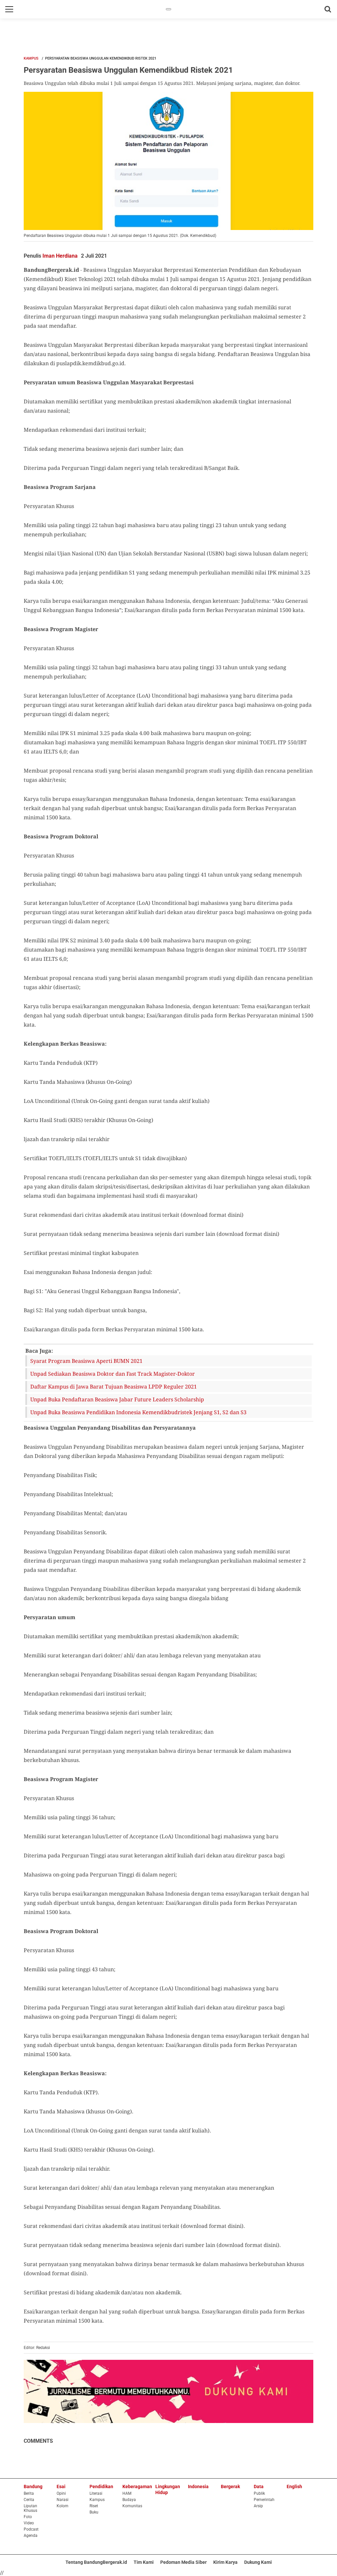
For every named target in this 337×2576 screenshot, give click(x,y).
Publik (259, 2493)
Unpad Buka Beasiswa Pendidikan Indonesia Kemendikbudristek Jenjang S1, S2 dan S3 (138, 1412)
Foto (28, 2517)
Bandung (33, 2487)
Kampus (31, 58)
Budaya (129, 2500)
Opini (61, 2493)
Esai (61, 2487)
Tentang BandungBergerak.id (96, 2562)
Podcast (31, 2529)
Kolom (63, 2506)
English (294, 2487)
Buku (94, 2512)
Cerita (29, 2500)
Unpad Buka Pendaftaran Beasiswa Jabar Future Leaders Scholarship (117, 1399)
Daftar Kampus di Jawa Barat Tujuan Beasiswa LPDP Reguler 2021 (114, 1387)
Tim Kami (144, 2562)
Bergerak (230, 2487)
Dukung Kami (258, 2562)
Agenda (31, 2536)
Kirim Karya (225, 2562)
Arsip (258, 2506)
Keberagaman (137, 2487)
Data (259, 2487)
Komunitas (132, 2506)
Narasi (63, 2500)
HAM (127, 2493)
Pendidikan (101, 2487)
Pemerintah (264, 2500)
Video (29, 2523)
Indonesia (198, 2487)
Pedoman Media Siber (183, 2562)
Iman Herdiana (60, 256)
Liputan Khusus (30, 2508)
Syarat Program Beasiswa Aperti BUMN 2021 (86, 1361)
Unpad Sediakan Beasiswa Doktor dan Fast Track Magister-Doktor (113, 1374)
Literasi (96, 2493)
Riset (94, 2506)
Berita (29, 2493)
